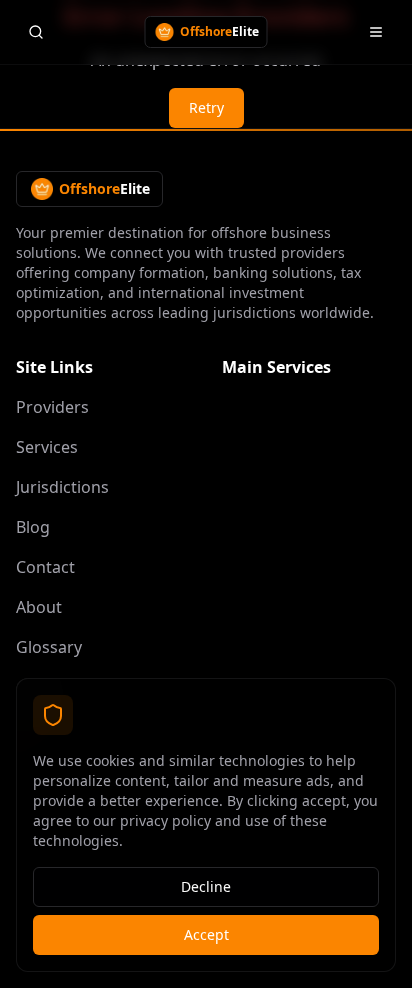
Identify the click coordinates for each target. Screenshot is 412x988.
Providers (52, 407)
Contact (45, 567)
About (39, 607)
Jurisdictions (62, 487)
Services (47, 447)
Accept (206, 934)
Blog (33, 527)
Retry (206, 107)
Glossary (49, 647)
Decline (206, 886)
